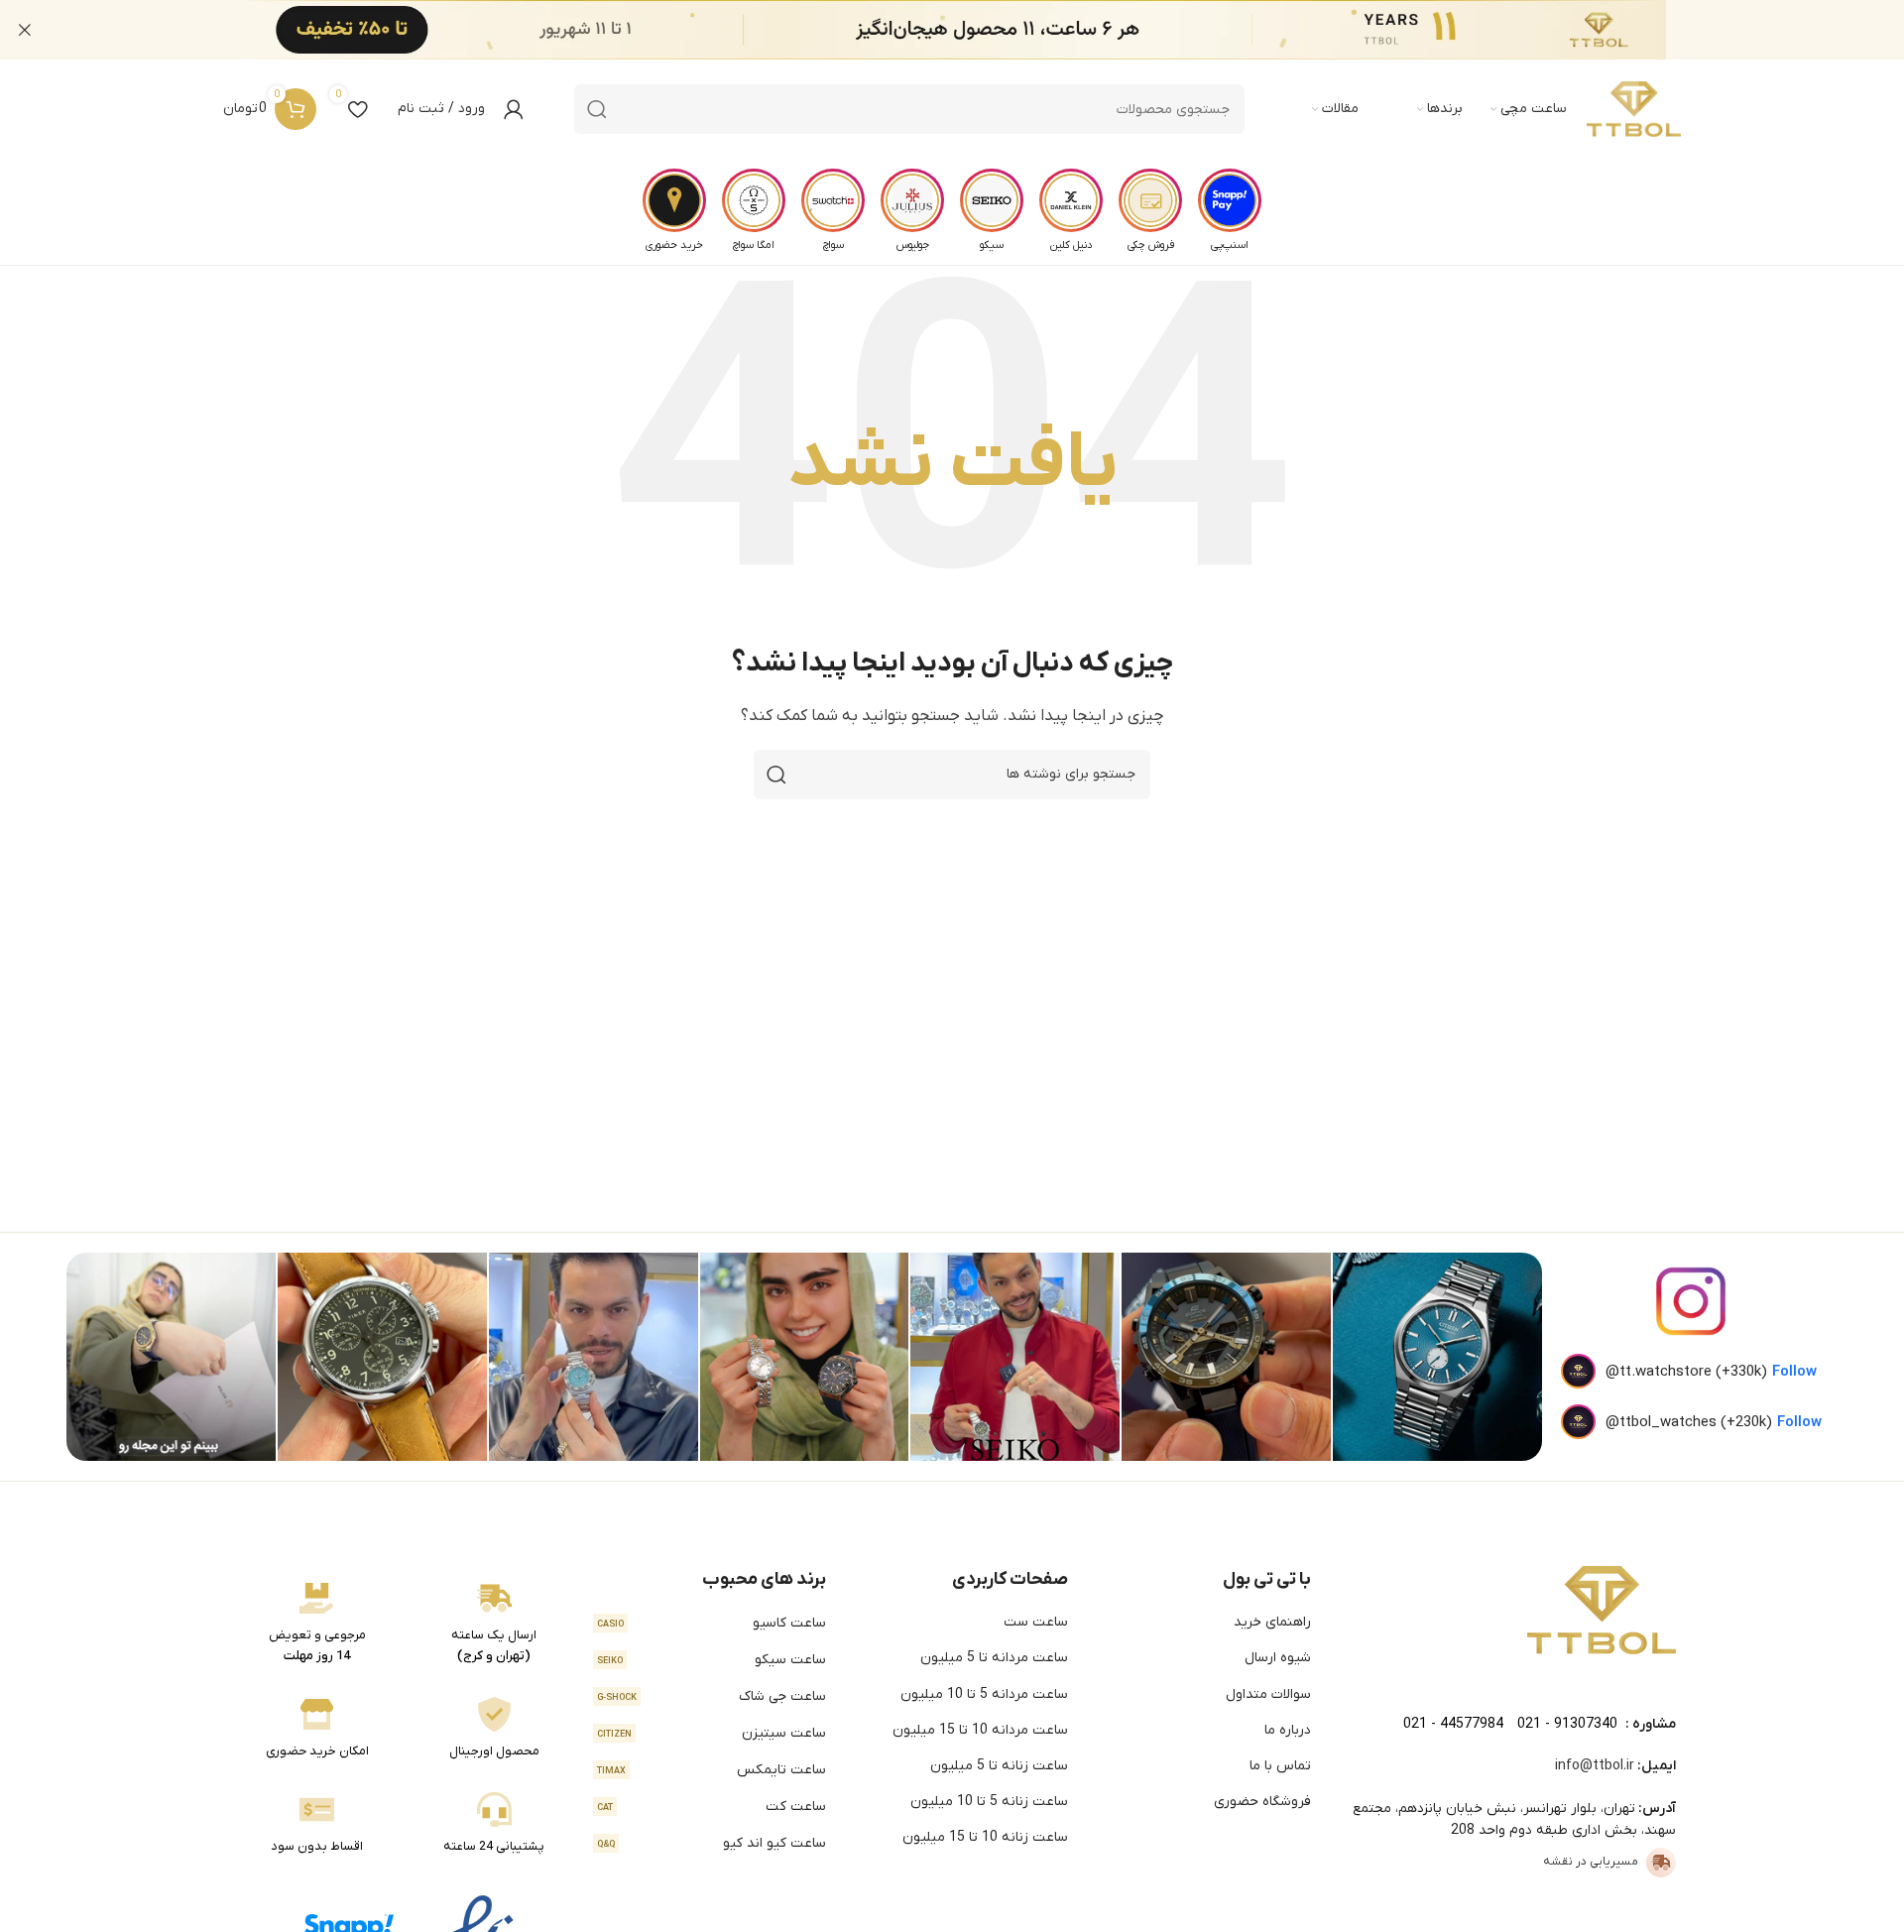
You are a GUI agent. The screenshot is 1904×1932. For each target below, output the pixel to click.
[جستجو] (597, 109)
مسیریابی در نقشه (1591, 1862)
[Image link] (1602, 1610)
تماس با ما (1280, 1766)
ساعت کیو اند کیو (712, 1843)
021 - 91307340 (1567, 1724)
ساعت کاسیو (712, 1623)
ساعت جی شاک (712, 1696)
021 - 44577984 (1453, 1724)
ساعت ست (1036, 1622)
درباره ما (1288, 1730)
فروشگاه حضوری (1262, 1802)
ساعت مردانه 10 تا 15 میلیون (980, 1730)
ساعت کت (712, 1807)
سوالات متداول (1268, 1694)
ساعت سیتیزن (712, 1733)
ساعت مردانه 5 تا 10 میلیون (984, 1694)
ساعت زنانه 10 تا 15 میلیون (985, 1837)
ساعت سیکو (712, 1660)
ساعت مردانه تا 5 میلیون (994, 1658)
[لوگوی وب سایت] (1634, 109)
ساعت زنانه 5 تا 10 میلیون (989, 1802)
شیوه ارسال (1278, 1658)
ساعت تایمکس (712, 1770)
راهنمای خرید (1272, 1622)
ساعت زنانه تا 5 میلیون (999, 1766)
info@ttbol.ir (1595, 1766)
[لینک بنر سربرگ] (982, 30)
